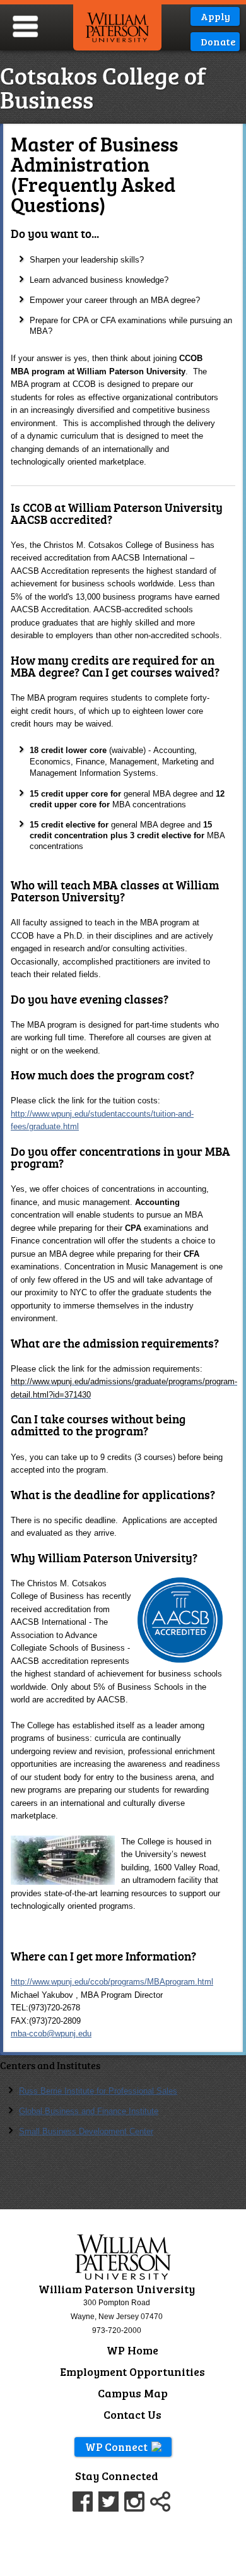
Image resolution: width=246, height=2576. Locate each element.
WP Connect (116, 2447)
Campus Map (133, 2393)
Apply (215, 16)
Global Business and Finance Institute (89, 2111)
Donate (218, 41)
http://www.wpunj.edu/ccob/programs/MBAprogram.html (112, 1982)
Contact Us (132, 2414)
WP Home (132, 2350)
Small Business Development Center (86, 2131)
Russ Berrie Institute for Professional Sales (98, 2091)
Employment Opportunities (132, 2371)
